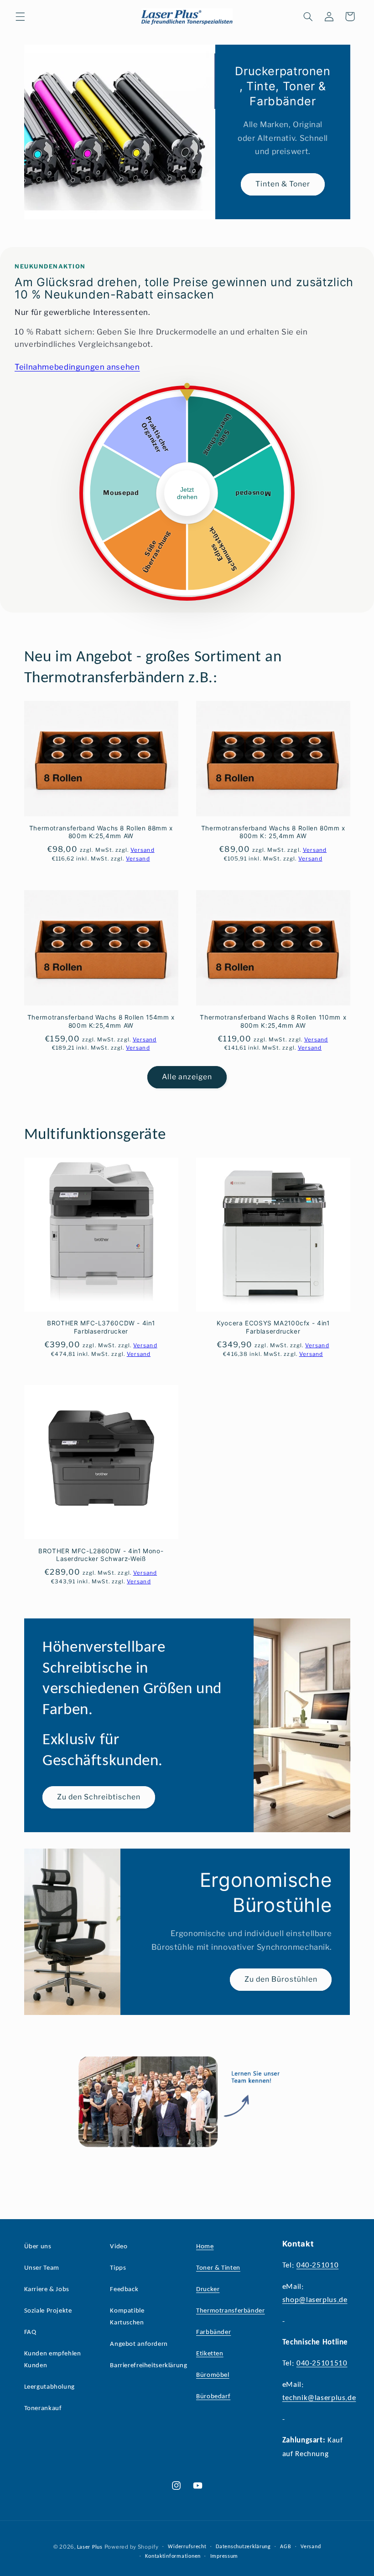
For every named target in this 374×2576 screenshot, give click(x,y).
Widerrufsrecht (187, 2547)
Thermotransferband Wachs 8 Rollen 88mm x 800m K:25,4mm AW (101, 832)
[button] (20, 16)
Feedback (124, 2290)
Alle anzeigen (187, 1077)
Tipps (118, 2268)
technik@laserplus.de (319, 2398)
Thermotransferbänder (231, 2311)
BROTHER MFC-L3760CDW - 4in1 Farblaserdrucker (101, 1327)
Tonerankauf (43, 2409)
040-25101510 (322, 2363)
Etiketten (210, 2354)
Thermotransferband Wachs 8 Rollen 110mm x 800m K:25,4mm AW (273, 1021)
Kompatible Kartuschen (127, 2317)
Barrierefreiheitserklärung (148, 2366)
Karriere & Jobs (47, 2290)
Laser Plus (90, 2547)
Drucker (208, 2290)
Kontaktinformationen (173, 2556)
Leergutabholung (49, 2387)
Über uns (38, 2247)
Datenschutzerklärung (243, 2547)
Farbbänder (213, 2332)
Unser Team (42, 2268)
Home (205, 2247)
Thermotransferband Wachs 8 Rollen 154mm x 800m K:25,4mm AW (101, 1021)
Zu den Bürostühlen (281, 1979)
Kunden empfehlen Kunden (53, 2360)
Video (119, 2247)
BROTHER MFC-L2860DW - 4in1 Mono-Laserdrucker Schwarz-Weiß (101, 1555)
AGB (286, 2547)
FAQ (30, 2332)
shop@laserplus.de (315, 2300)
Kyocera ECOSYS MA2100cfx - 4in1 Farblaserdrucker (273, 1327)
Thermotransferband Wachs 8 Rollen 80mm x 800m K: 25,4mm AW (273, 832)
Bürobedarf (213, 2397)
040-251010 (317, 2265)
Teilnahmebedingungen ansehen (77, 367)
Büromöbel (213, 2375)
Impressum (224, 2556)
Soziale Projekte (48, 2311)
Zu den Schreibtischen (99, 1797)
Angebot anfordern (139, 2344)
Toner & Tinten (218, 2268)
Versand (311, 2547)
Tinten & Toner (283, 184)
